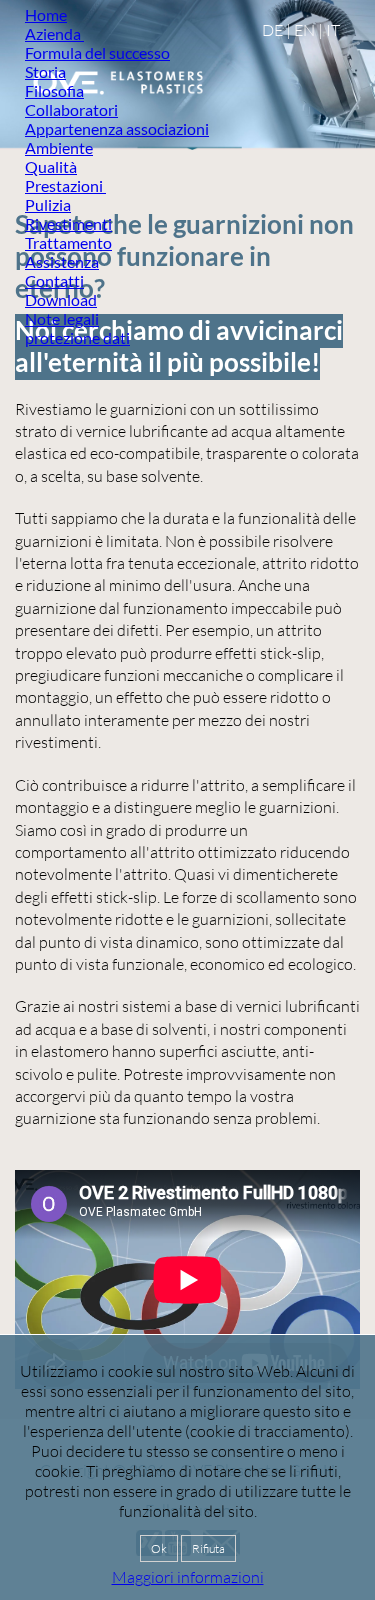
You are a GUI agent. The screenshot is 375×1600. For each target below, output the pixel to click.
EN (304, 30)
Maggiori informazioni (188, 1577)
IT (333, 30)
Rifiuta (208, 1548)
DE (272, 30)
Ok (159, 1548)
